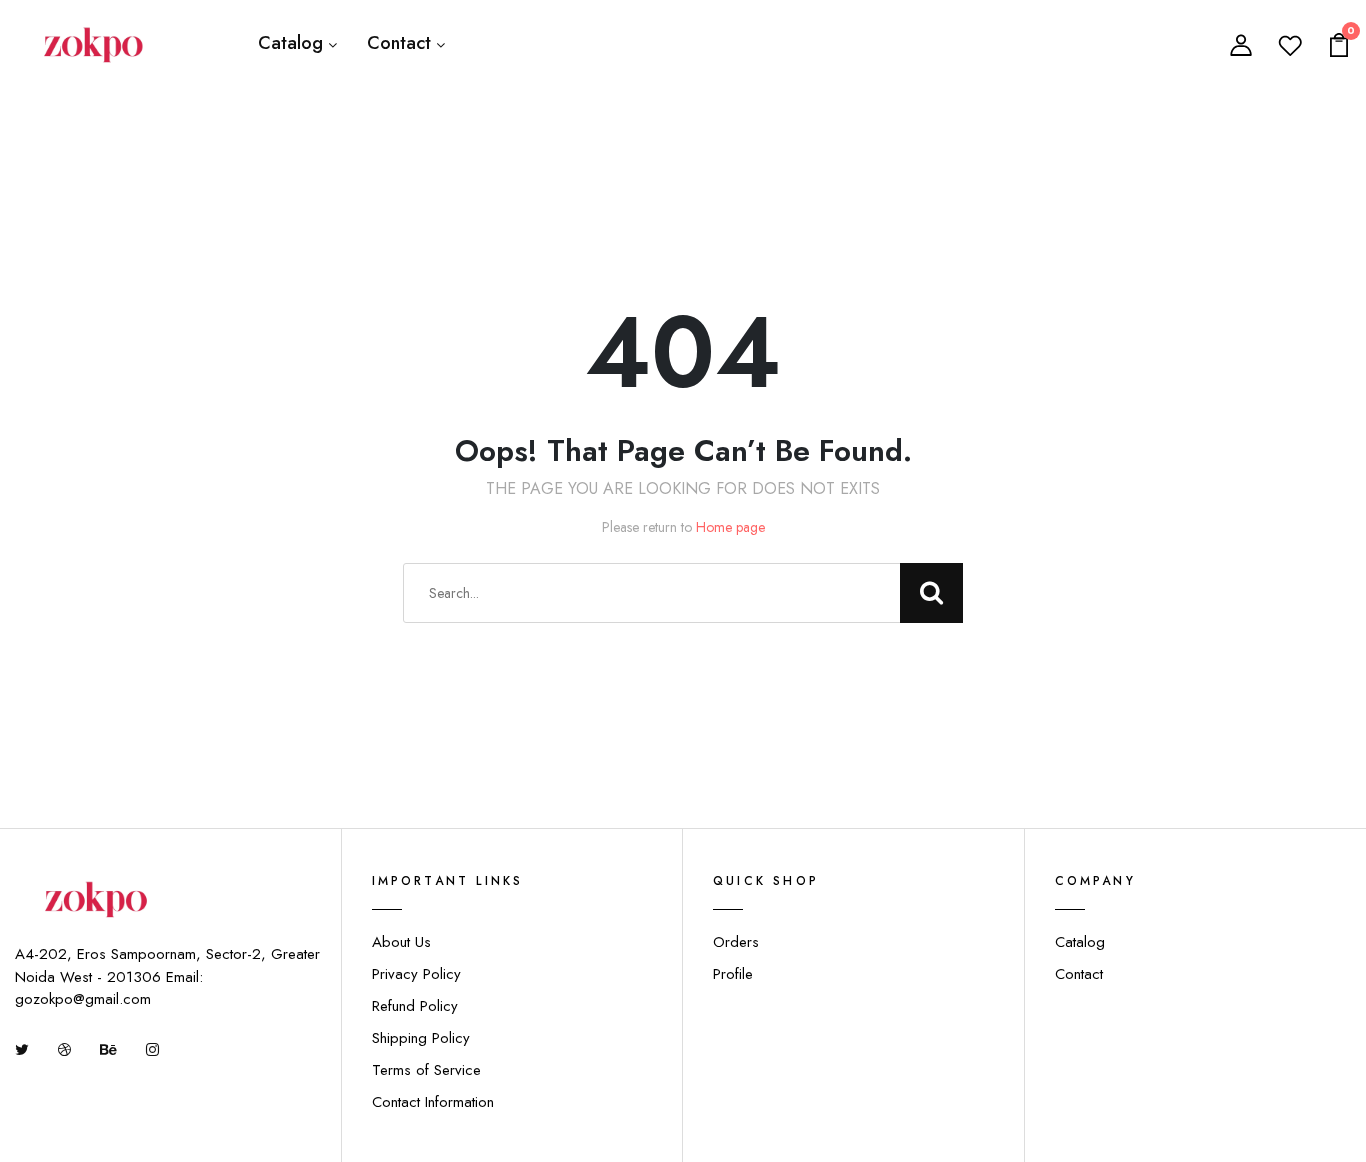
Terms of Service (426, 1070)
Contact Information (433, 1102)
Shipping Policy (421, 1038)
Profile (733, 974)
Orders (736, 942)
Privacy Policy (416, 974)
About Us (401, 942)
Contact (399, 43)
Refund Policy (415, 1006)
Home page (730, 527)
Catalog (290, 43)
